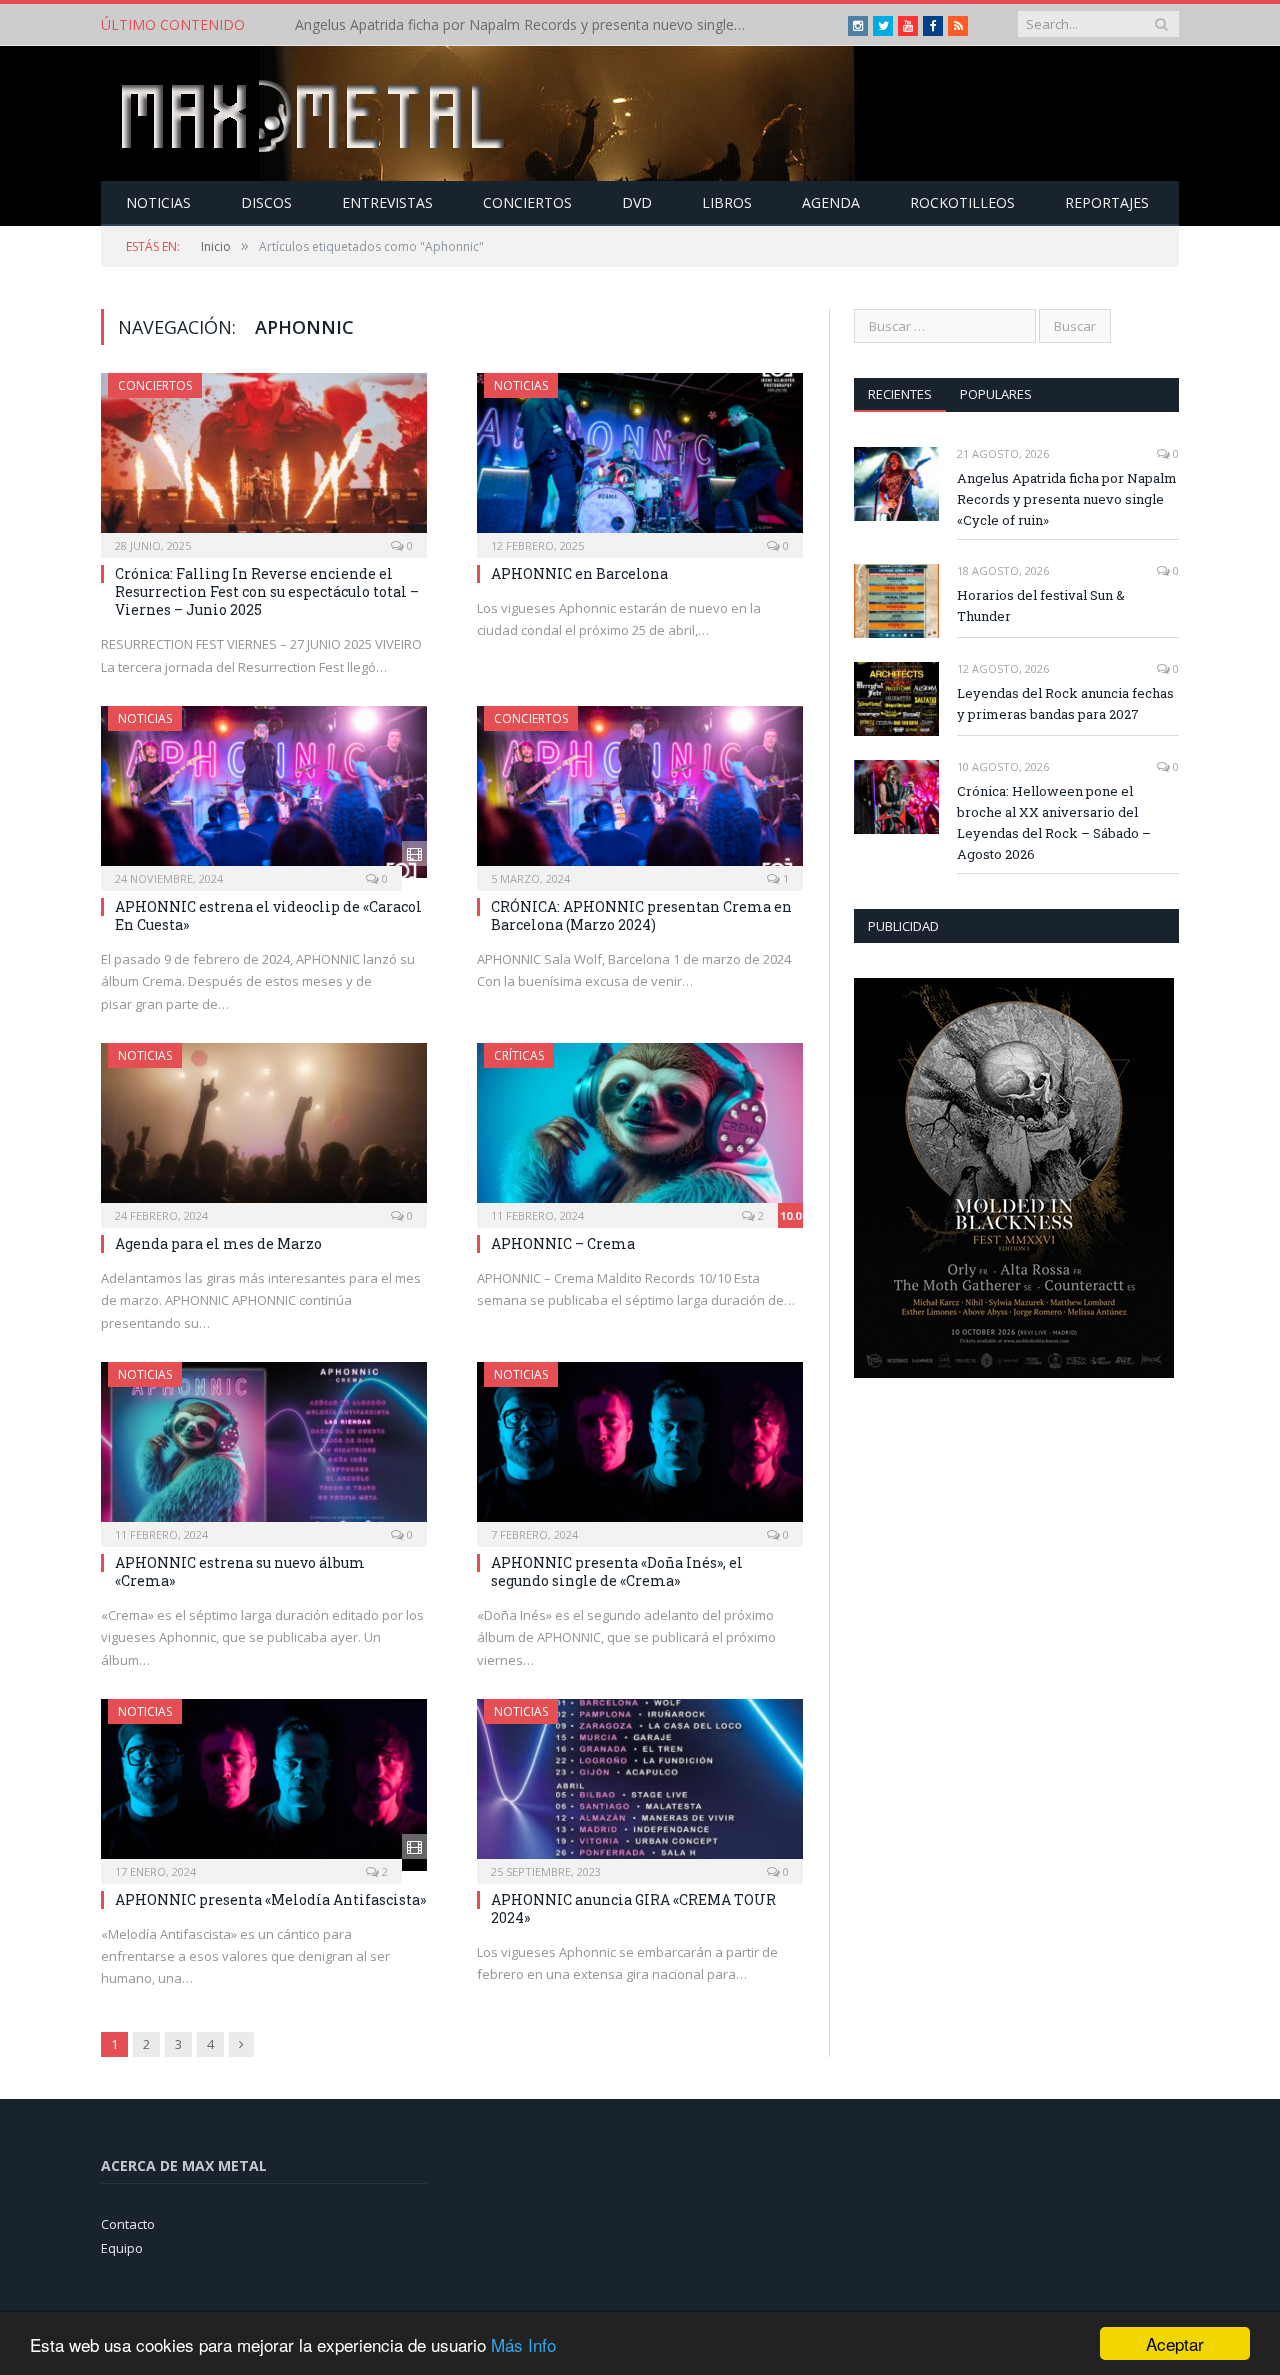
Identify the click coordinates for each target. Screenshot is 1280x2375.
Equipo (122, 2248)
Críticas (519, 1055)
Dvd (637, 202)
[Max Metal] (315, 113)
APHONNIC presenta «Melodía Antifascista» (270, 1899)
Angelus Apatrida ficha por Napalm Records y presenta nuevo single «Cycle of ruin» (1067, 499)
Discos (266, 202)
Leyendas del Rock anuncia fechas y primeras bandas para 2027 (1065, 703)
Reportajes (1107, 202)
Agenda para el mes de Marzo (218, 1243)
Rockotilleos (962, 202)
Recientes (900, 394)
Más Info (523, 2344)
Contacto (128, 2224)
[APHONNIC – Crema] (640, 1129)
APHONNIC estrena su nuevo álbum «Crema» (240, 1571)
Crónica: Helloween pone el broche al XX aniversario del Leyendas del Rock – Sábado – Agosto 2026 (1054, 822)
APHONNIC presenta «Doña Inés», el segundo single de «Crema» (617, 1571)
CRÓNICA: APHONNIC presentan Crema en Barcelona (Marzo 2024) (641, 915)
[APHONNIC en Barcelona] (640, 459)
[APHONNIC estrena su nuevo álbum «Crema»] (264, 1448)
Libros (727, 202)
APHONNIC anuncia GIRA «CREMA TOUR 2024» (633, 1908)
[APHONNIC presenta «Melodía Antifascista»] (264, 1785)
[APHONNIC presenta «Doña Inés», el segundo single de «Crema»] (640, 1448)
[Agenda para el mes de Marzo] (264, 1129)
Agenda (831, 202)
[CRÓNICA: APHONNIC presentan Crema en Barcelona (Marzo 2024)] (640, 792)
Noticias (158, 202)
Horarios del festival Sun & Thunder (410, 25)
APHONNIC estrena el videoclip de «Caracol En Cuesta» (268, 915)
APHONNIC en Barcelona (579, 573)
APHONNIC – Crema (563, 1243)
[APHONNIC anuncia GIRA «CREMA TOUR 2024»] (640, 1785)
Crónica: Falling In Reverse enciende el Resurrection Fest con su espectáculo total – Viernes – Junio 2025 (267, 591)
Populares (996, 394)
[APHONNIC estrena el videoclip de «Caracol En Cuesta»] (264, 792)
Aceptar (1175, 2343)
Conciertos (527, 202)
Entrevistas (387, 202)
